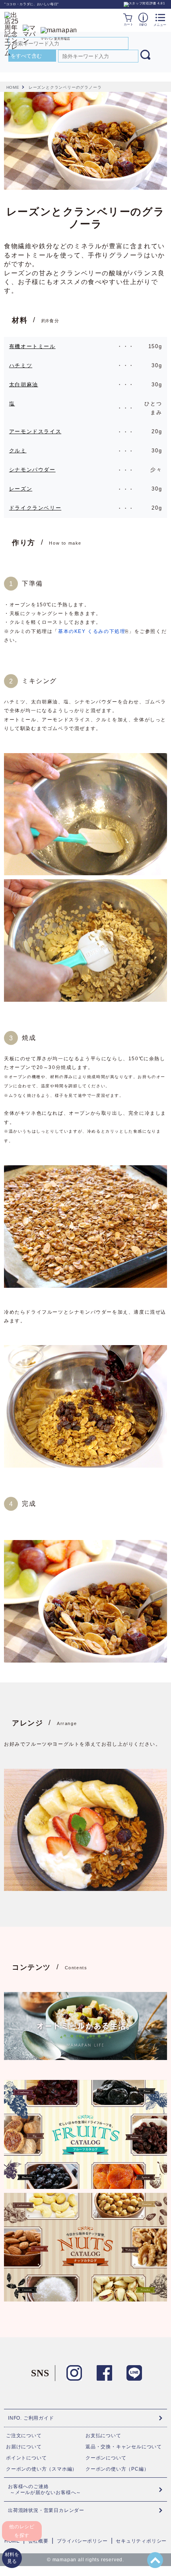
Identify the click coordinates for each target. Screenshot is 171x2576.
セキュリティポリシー (141, 2541)
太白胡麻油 (24, 385)
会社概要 (38, 2541)
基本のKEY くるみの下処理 (92, 631)
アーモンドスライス (35, 431)
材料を (12, 2558)
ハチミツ (21, 365)
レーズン (21, 489)
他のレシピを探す (22, 2531)
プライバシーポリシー (82, 2541)
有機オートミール (32, 346)
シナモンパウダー (32, 470)
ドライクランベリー (35, 508)
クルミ (18, 451)
